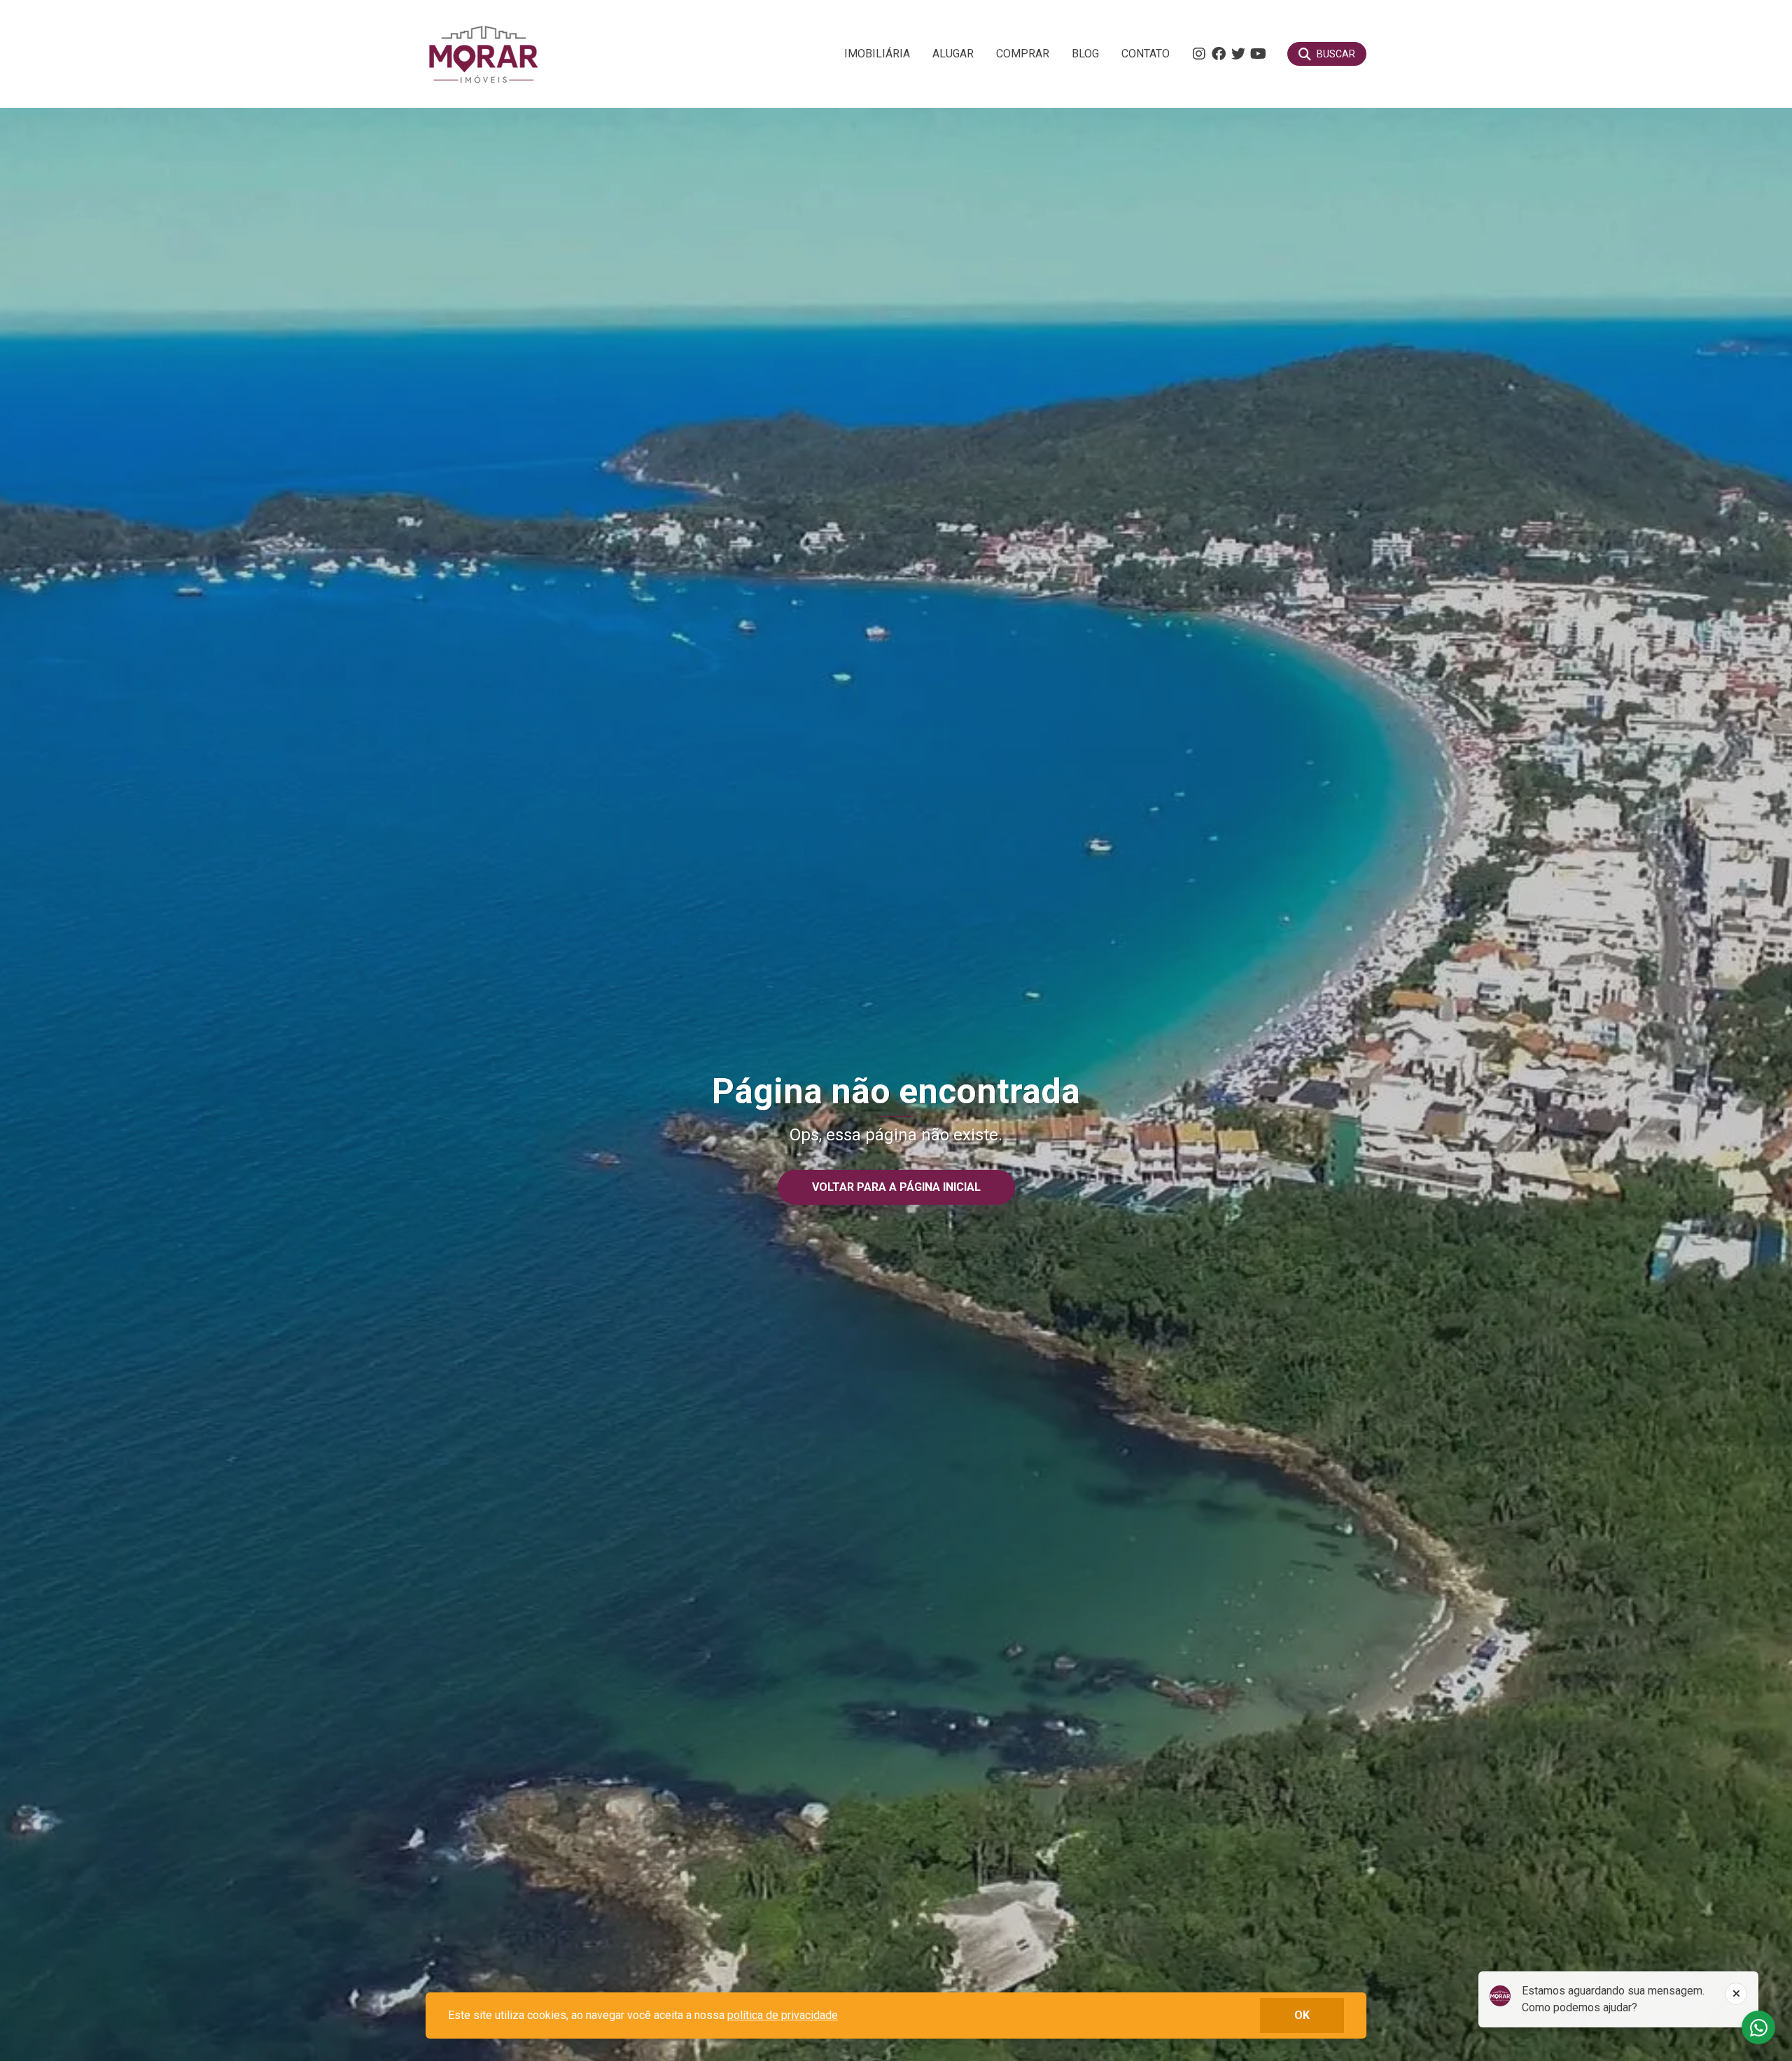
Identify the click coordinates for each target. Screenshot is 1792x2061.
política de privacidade (783, 2015)
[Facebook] (1219, 54)
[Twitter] (1238, 54)
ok (1302, 2015)
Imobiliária (877, 54)
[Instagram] (1199, 54)
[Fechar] (1736, 1994)
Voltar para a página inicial (896, 1187)
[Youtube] (1258, 54)
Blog (1085, 54)
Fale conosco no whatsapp (1758, 2027)
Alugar (953, 54)
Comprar (1023, 54)
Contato (1146, 54)
